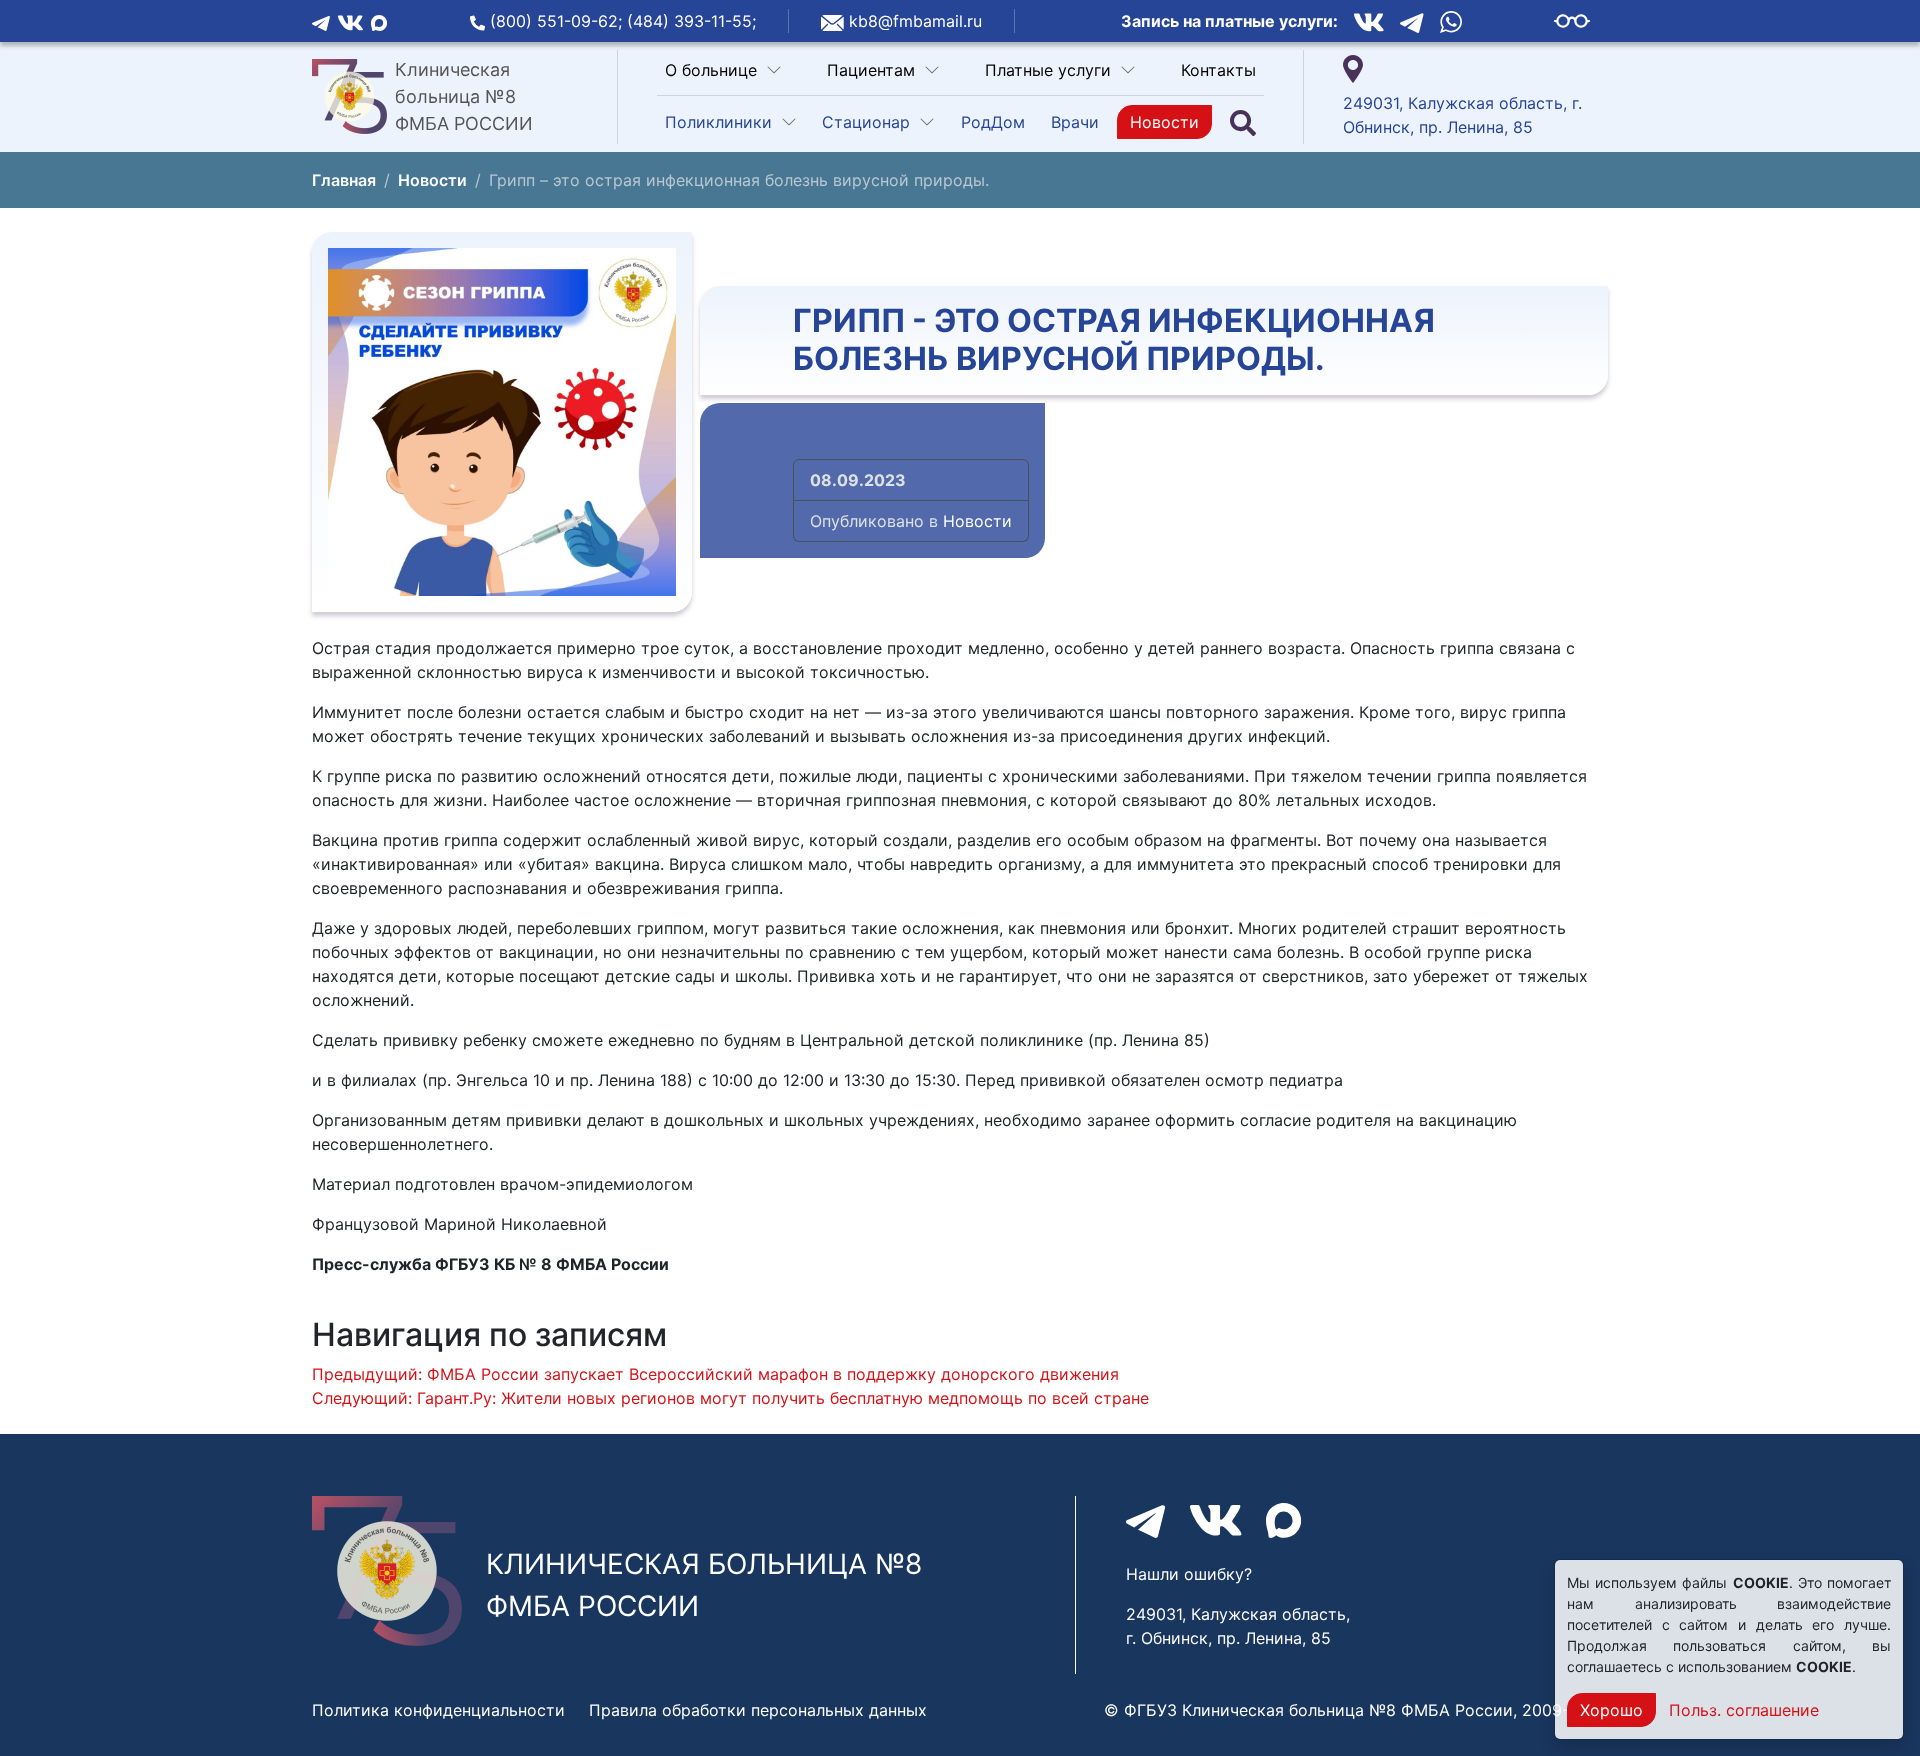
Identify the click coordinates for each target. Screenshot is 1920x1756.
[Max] (379, 21)
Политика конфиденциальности (438, 1710)
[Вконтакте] (350, 21)
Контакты (1218, 70)
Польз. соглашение (1744, 1710)
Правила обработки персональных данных (758, 1710)
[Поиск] (1243, 122)
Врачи (1075, 122)
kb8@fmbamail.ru (915, 21)
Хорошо (1611, 1710)
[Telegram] (321, 21)
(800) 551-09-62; (558, 21)
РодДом (993, 122)
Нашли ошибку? (1189, 1574)
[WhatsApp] (1451, 21)
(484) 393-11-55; (691, 21)
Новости (1164, 122)
